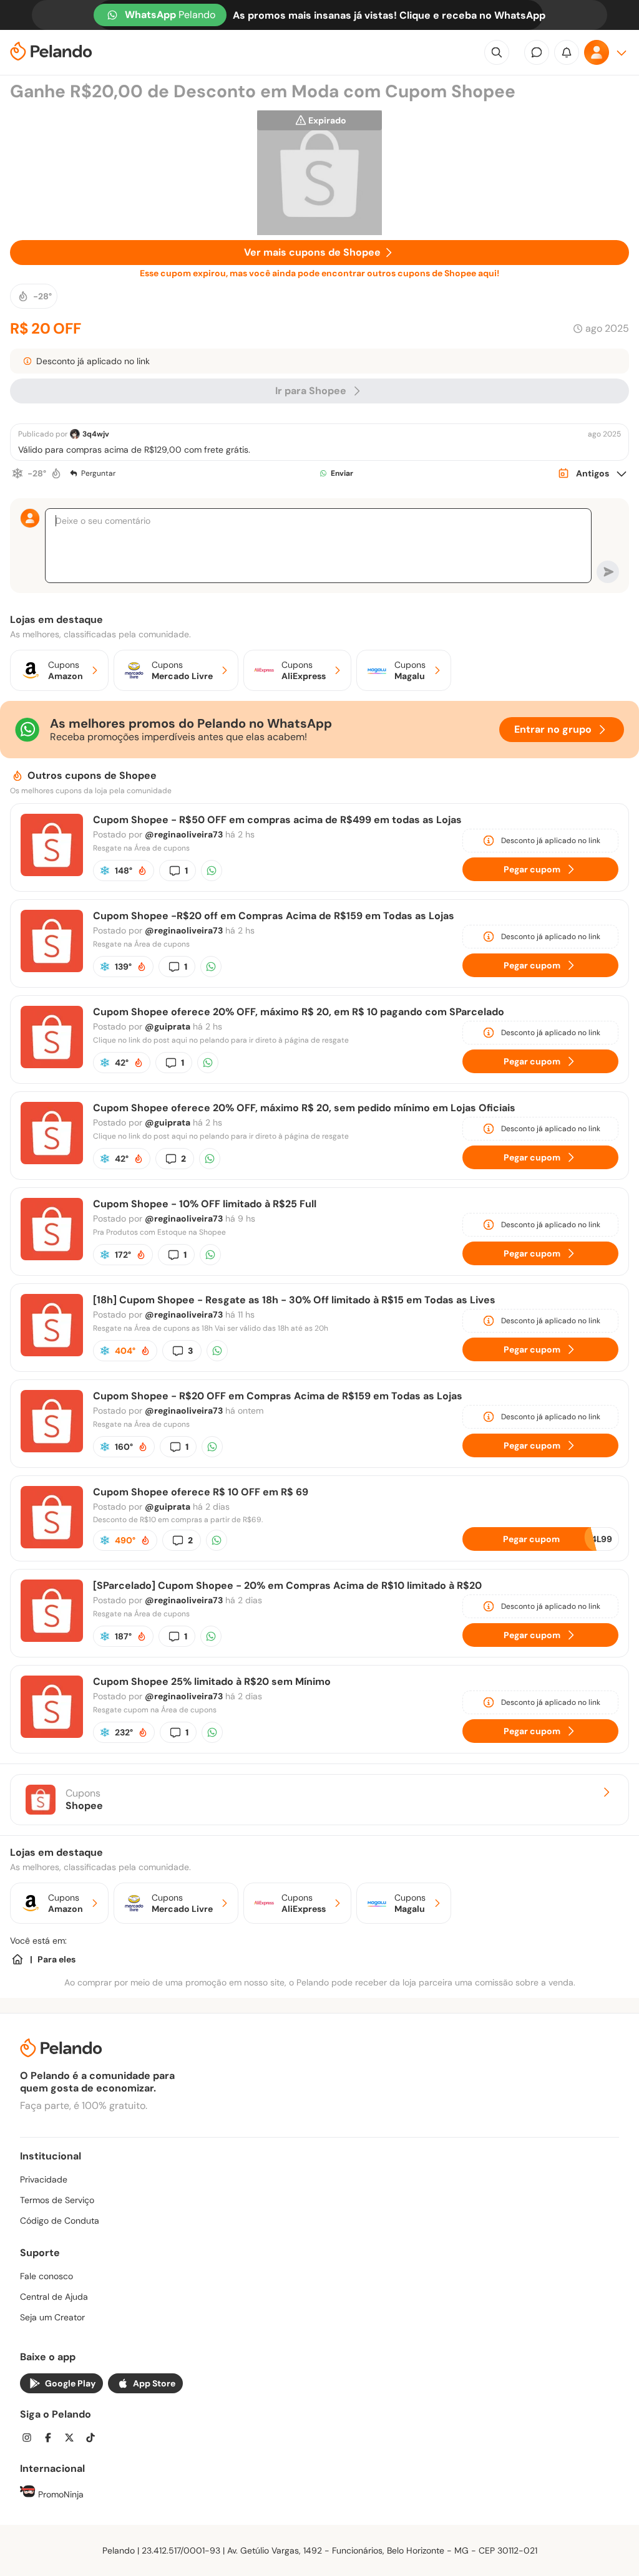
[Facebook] (52, 2439)
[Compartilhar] (212, 871)
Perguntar (98, 473)
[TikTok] (94, 2439)
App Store (154, 2383)
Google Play (70, 2383)
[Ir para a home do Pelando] (51, 53)
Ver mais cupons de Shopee (312, 252)
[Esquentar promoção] (56, 473)
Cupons (84, 1800)
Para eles (56, 1959)
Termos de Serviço (57, 2200)
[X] (73, 2439)
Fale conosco (46, 2276)
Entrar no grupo (553, 729)
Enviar (342, 473)
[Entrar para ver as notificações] (567, 52)
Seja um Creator (52, 2317)
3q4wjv (96, 434)
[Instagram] (31, 2439)
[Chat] (537, 52)
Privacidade (44, 2179)
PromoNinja (60, 2494)
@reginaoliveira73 (184, 834)
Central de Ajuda (54, 2297)
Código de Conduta (60, 2221)
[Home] (17, 1959)
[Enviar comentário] (608, 572)
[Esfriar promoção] (17, 473)
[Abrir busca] (497, 52)
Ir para (311, 391)
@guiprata (168, 1026)
